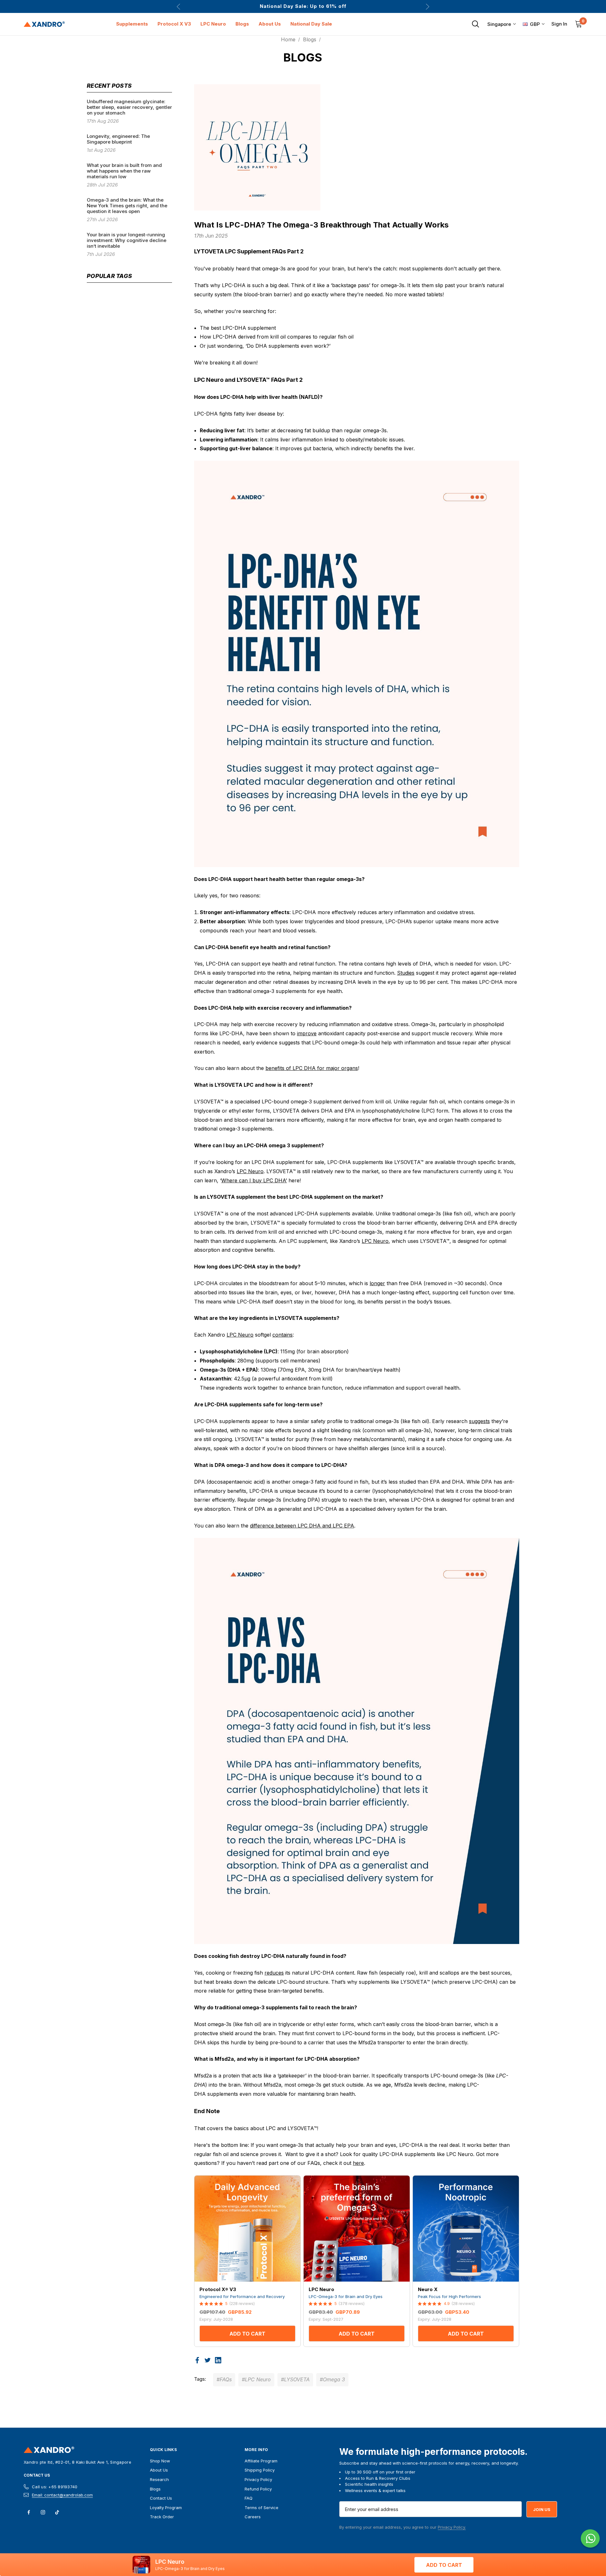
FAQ (249, 2498)
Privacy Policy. (452, 2527)
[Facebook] (197, 2360)
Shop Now (160, 2461)
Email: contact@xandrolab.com (62, 2495)
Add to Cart (247, 2334)
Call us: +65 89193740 (55, 2487)
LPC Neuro (321, 2289)
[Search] (475, 24)
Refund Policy (258, 2489)
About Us (159, 2470)
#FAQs (224, 2379)
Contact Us (37, 2475)
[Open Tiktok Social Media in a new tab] (57, 2512)
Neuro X (428, 2289)
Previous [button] (178, 6)
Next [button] (428, 6)
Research (159, 2479)
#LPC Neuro (256, 2379)
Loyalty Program (166, 2508)
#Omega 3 (332, 2379)
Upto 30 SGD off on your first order (303, 6)
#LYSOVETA (295, 2379)
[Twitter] (208, 2360)
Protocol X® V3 (218, 2289)
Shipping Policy (260, 2470)
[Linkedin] (218, 2360)
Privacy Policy (258, 2479)
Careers (253, 2517)
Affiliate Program (261, 2461)
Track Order (162, 2517)
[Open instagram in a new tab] (43, 2512)
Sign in (559, 24)
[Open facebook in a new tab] (29, 2512)
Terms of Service (261, 2508)
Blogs (155, 2489)
